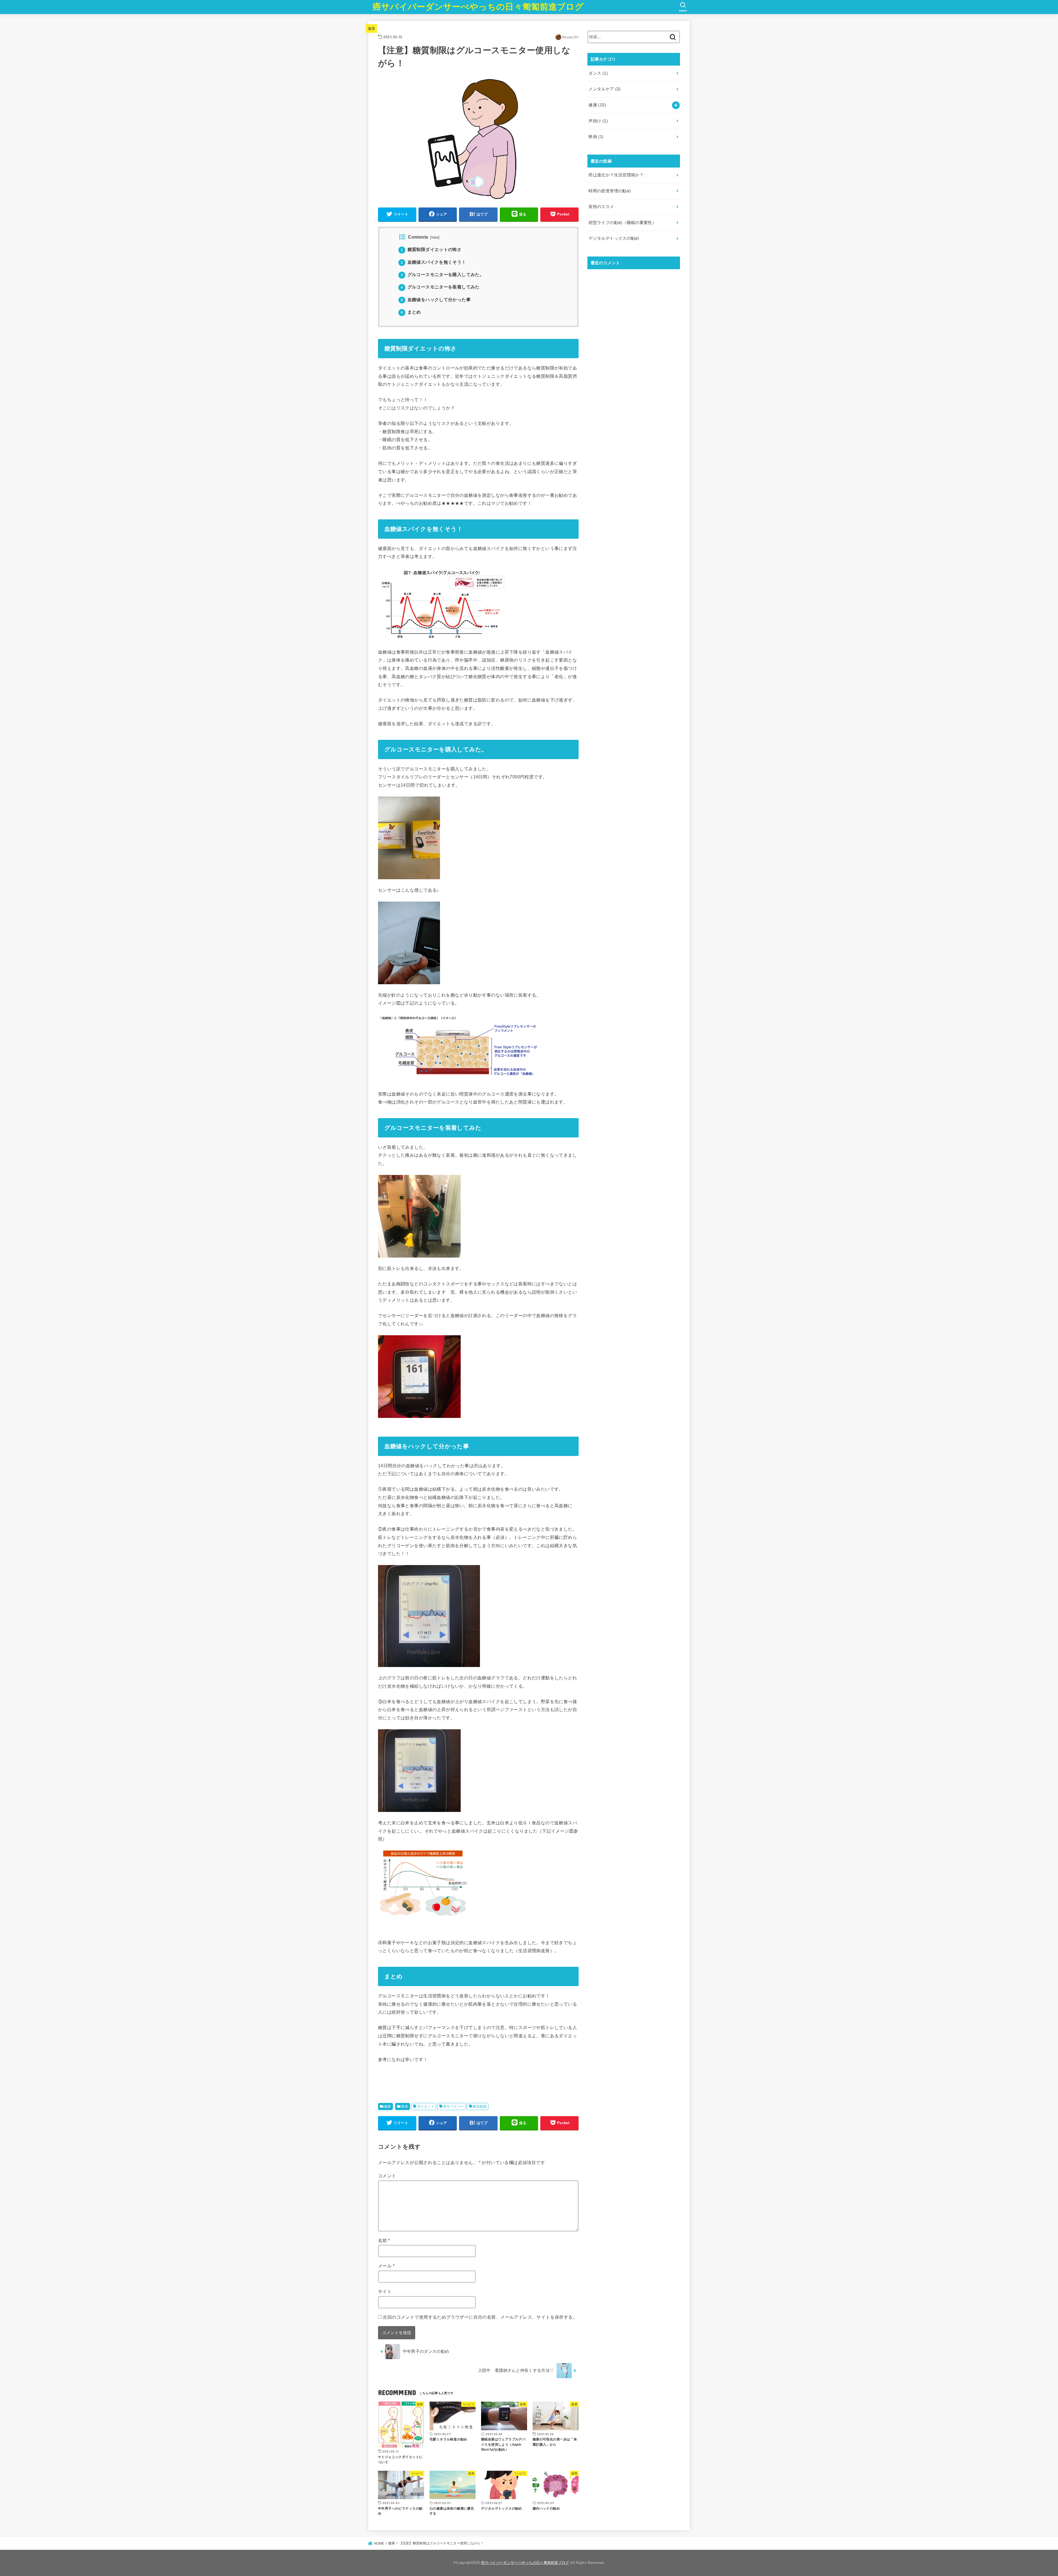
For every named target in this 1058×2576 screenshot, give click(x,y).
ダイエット (426, 2106)
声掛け (598, 121)
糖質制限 (480, 2106)
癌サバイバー (454, 2106)
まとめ (411, 312)
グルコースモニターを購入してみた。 (442, 275)
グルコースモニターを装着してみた (440, 287)
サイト (385, 2291)
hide (435, 238)
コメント (387, 2176)
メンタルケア (604, 89)
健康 (372, 29)
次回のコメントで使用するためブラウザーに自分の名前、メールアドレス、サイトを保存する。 (480, 2317)
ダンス (598, 73)
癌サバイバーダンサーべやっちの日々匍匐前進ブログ (478, 7)
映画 (596, 137)
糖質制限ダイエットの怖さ (431, 249)
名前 (384, 2240)
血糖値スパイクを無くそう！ (434, 262)
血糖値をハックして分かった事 (436, 300)
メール (386, 2266)
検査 (405, 2106)
